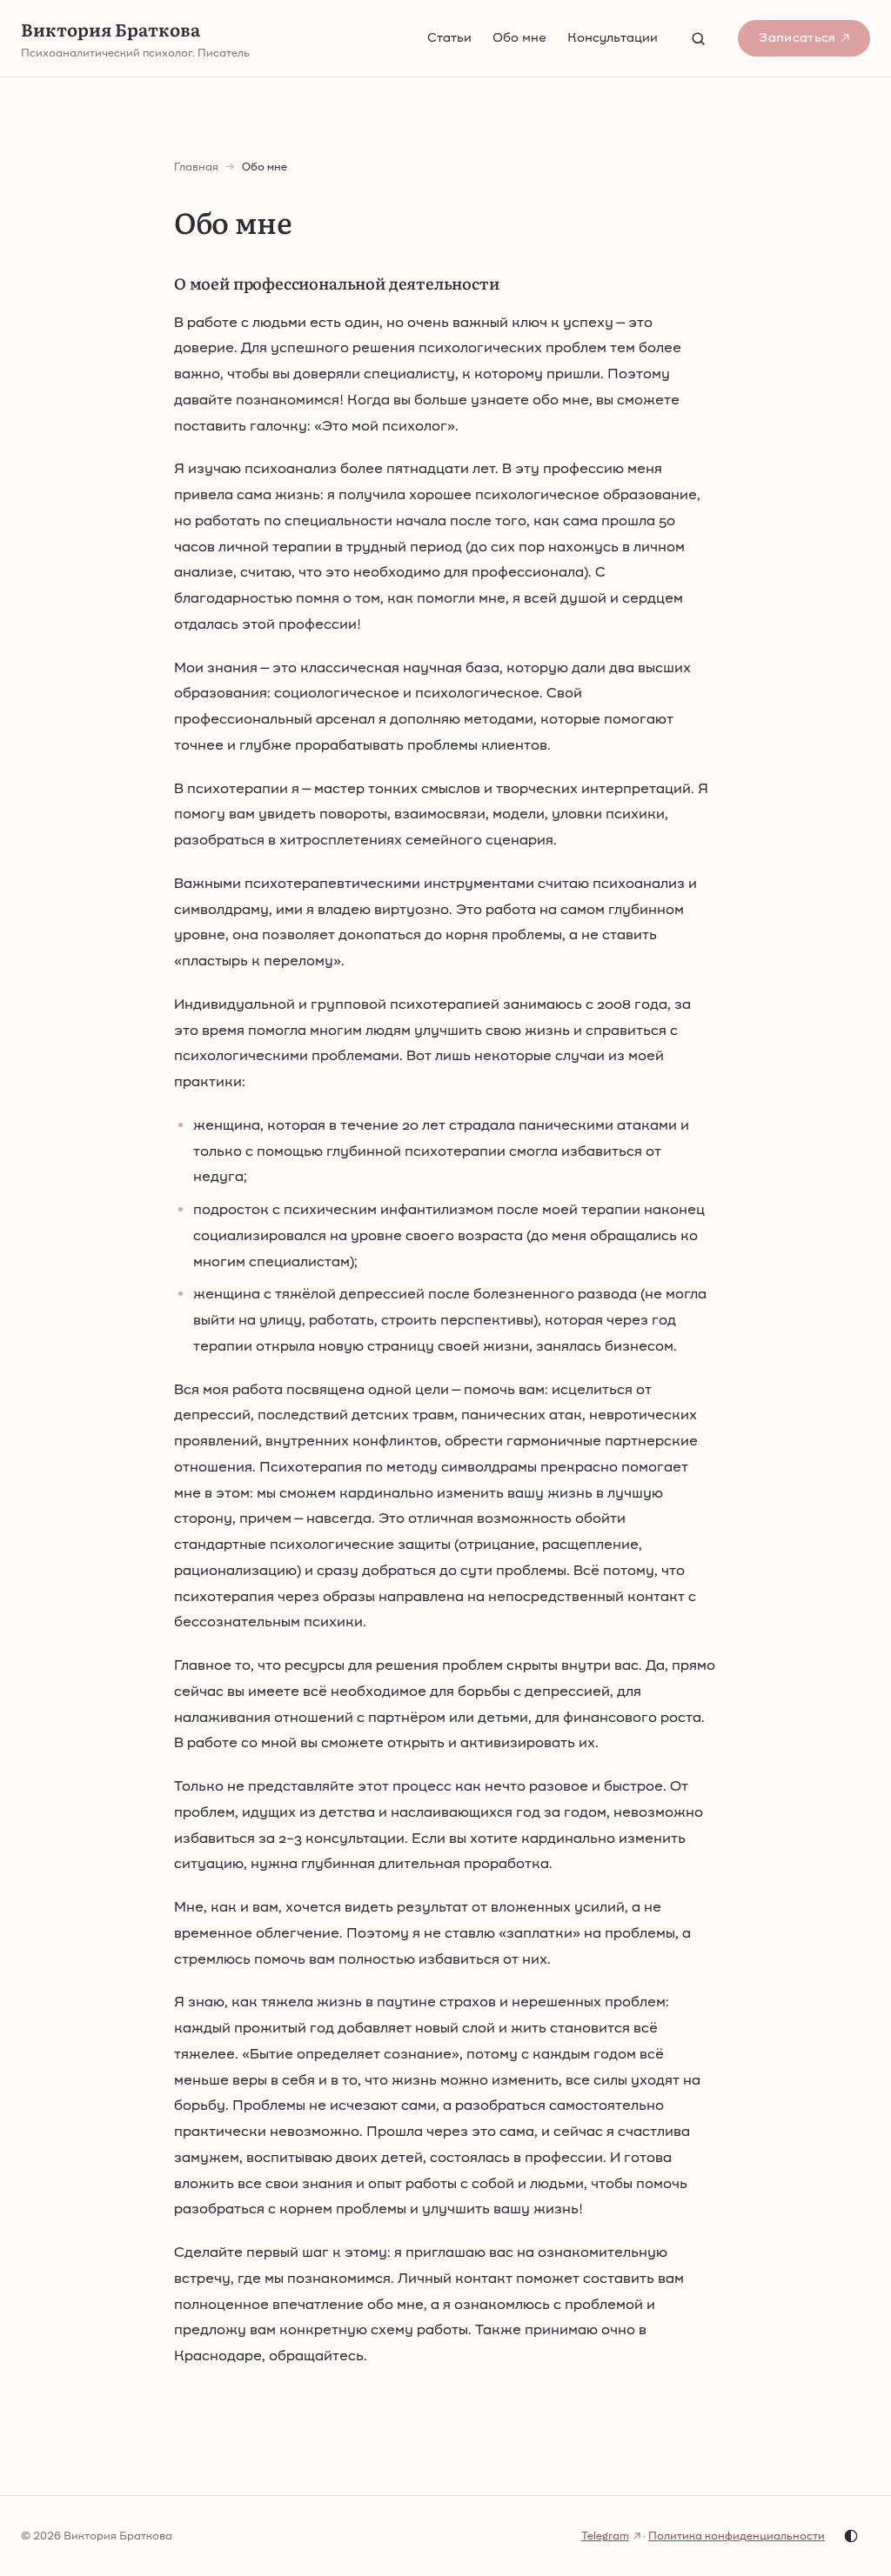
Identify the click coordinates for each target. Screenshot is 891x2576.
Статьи (449, 37)
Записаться (797, 37)
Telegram (605, 2536)
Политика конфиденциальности (737, 2536)
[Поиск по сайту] (698, 38)
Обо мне (519, 37)
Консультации (613, 37)
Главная (196, 167)
